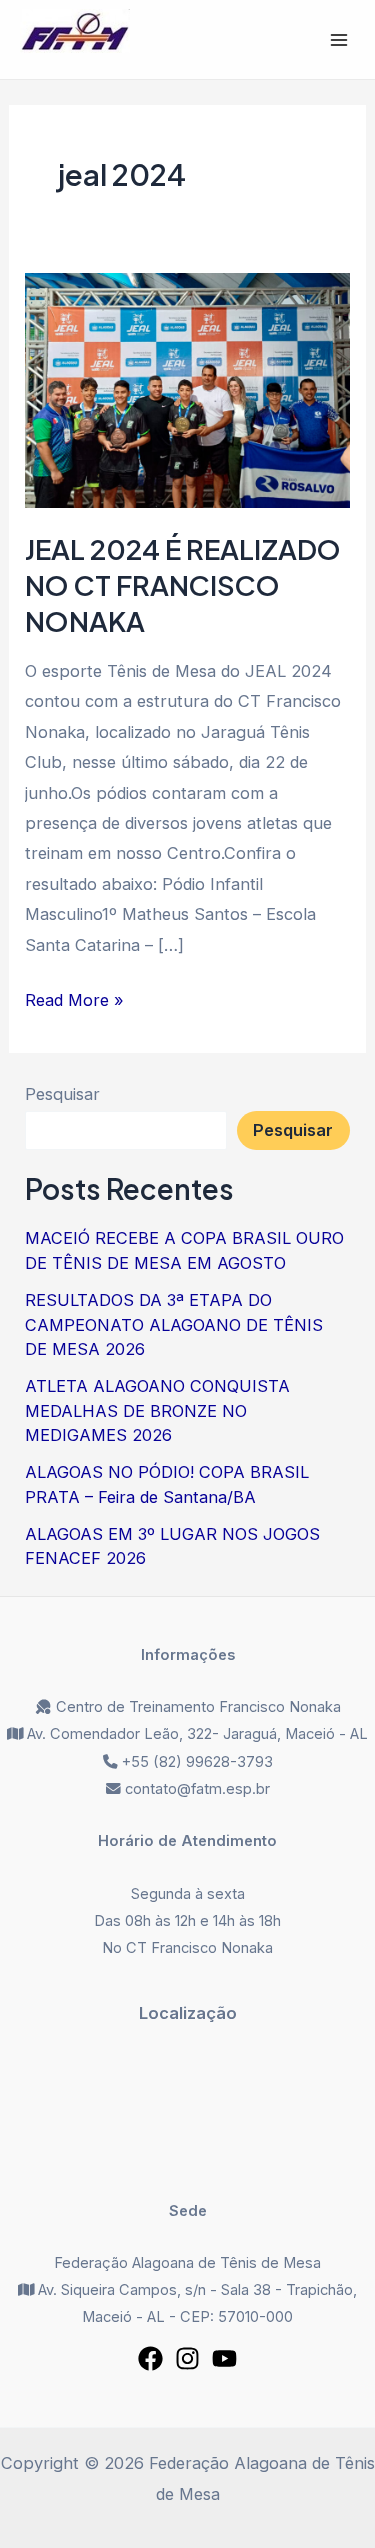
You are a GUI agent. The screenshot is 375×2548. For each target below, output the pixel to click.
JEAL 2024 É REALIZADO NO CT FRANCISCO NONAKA (183, 584)
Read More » (74, 997)
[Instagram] (187, 2358)
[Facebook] (150, 2358)
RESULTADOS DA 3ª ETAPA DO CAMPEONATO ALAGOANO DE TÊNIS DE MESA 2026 (174, 1324)
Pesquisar (62, 1094)
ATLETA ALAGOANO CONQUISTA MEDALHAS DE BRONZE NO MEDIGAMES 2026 (157, 1410)
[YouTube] (224, 2358)
